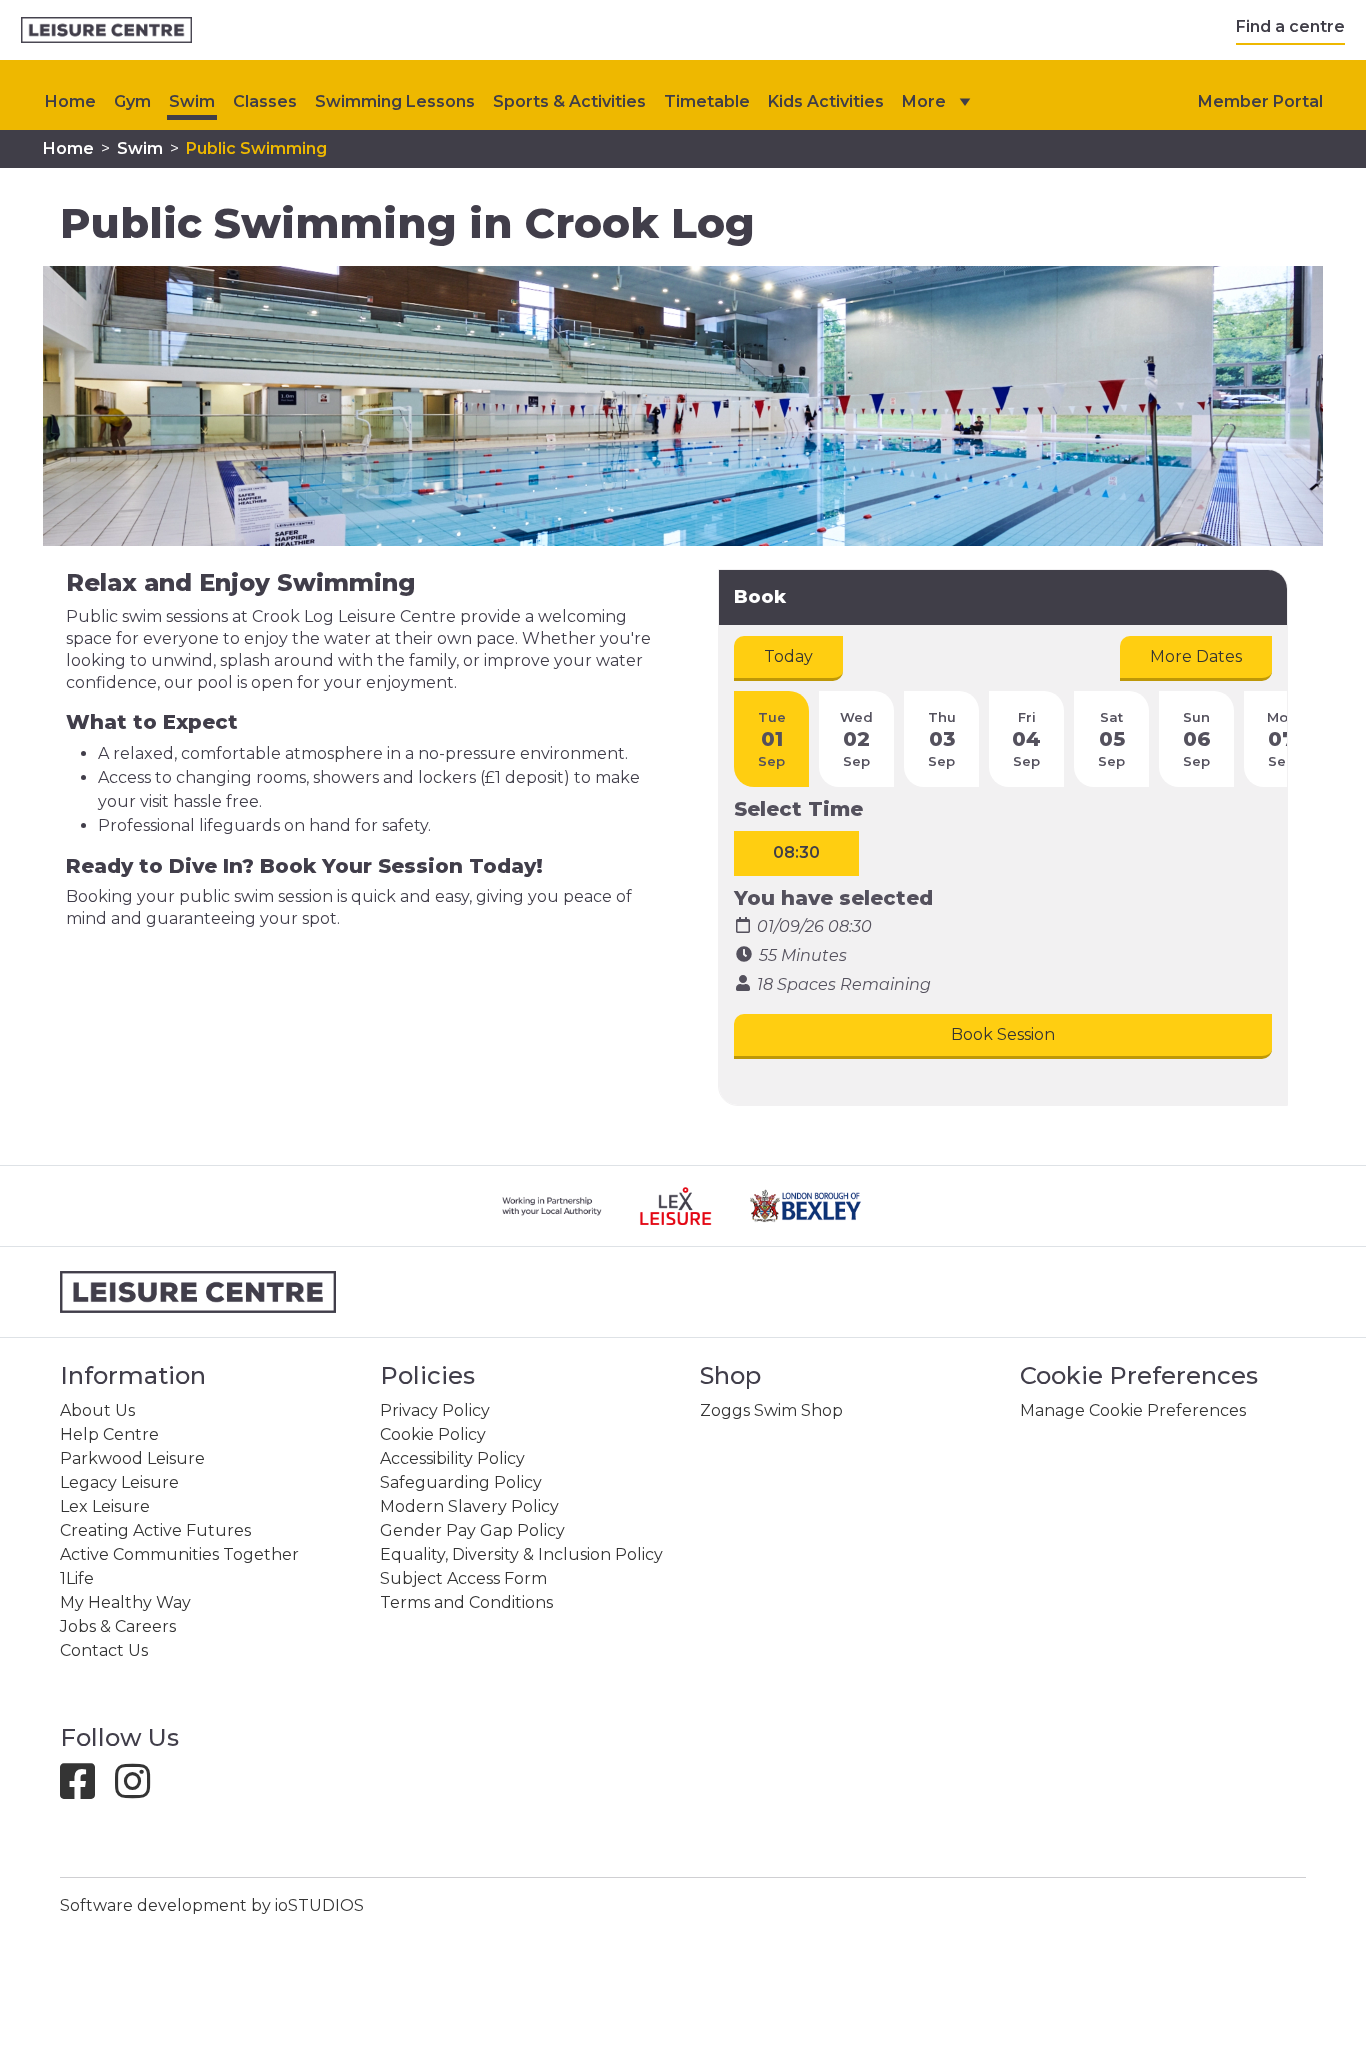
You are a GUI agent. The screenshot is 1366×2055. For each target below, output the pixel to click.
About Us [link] (97, 1410)
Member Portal (1260, 101)
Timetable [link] (707, 101)
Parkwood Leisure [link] (132, 1458)
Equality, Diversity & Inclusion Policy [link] (521, 1554)
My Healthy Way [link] (125, 1602)
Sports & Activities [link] (569, 101)
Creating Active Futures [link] (155, 1530)
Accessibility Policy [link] (452, 1458)
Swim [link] (192, 101)
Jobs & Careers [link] (118, 1626)
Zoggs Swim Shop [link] (771, 1410)
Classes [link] (265, 101)
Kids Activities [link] (826, 101)
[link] (106, 30)
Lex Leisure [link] (105, 1506)
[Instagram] (140, 1790)
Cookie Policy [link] (433, 1434)
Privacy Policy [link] (435, 1410)
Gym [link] (132, 101)
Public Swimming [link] (256, 148)
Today (788, 656)
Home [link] (68, 148)
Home (70, 101)
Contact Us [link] (104, 1650)
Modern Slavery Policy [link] (469, 1506)
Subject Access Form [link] (463, 1578)
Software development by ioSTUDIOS (212, 1905)
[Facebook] (85, 1790)
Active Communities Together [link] (179, 1554)
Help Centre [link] (109, 1434)
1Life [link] (77, 1578)
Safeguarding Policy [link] (461, 1482)
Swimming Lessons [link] (395, 101)
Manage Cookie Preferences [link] (1133, 1410)
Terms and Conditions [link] (466, 1602)
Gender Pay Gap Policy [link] (472, 1530)
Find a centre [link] (1290, 26)
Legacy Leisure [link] (119, 1482)
